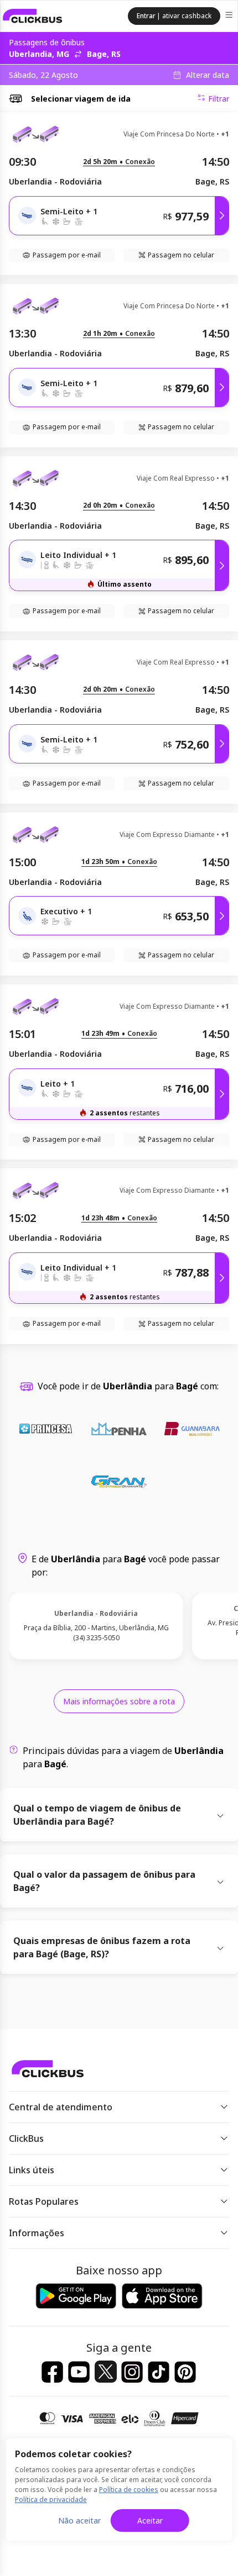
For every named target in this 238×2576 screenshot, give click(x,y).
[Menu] (230, 16)
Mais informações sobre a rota (119, 1701)
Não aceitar (79, 2520)
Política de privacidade (51, 2499)
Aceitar (150, 2520)
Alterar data (208, 75)
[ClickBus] (33, 16)
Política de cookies (129, 2490)
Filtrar (219, 99)
